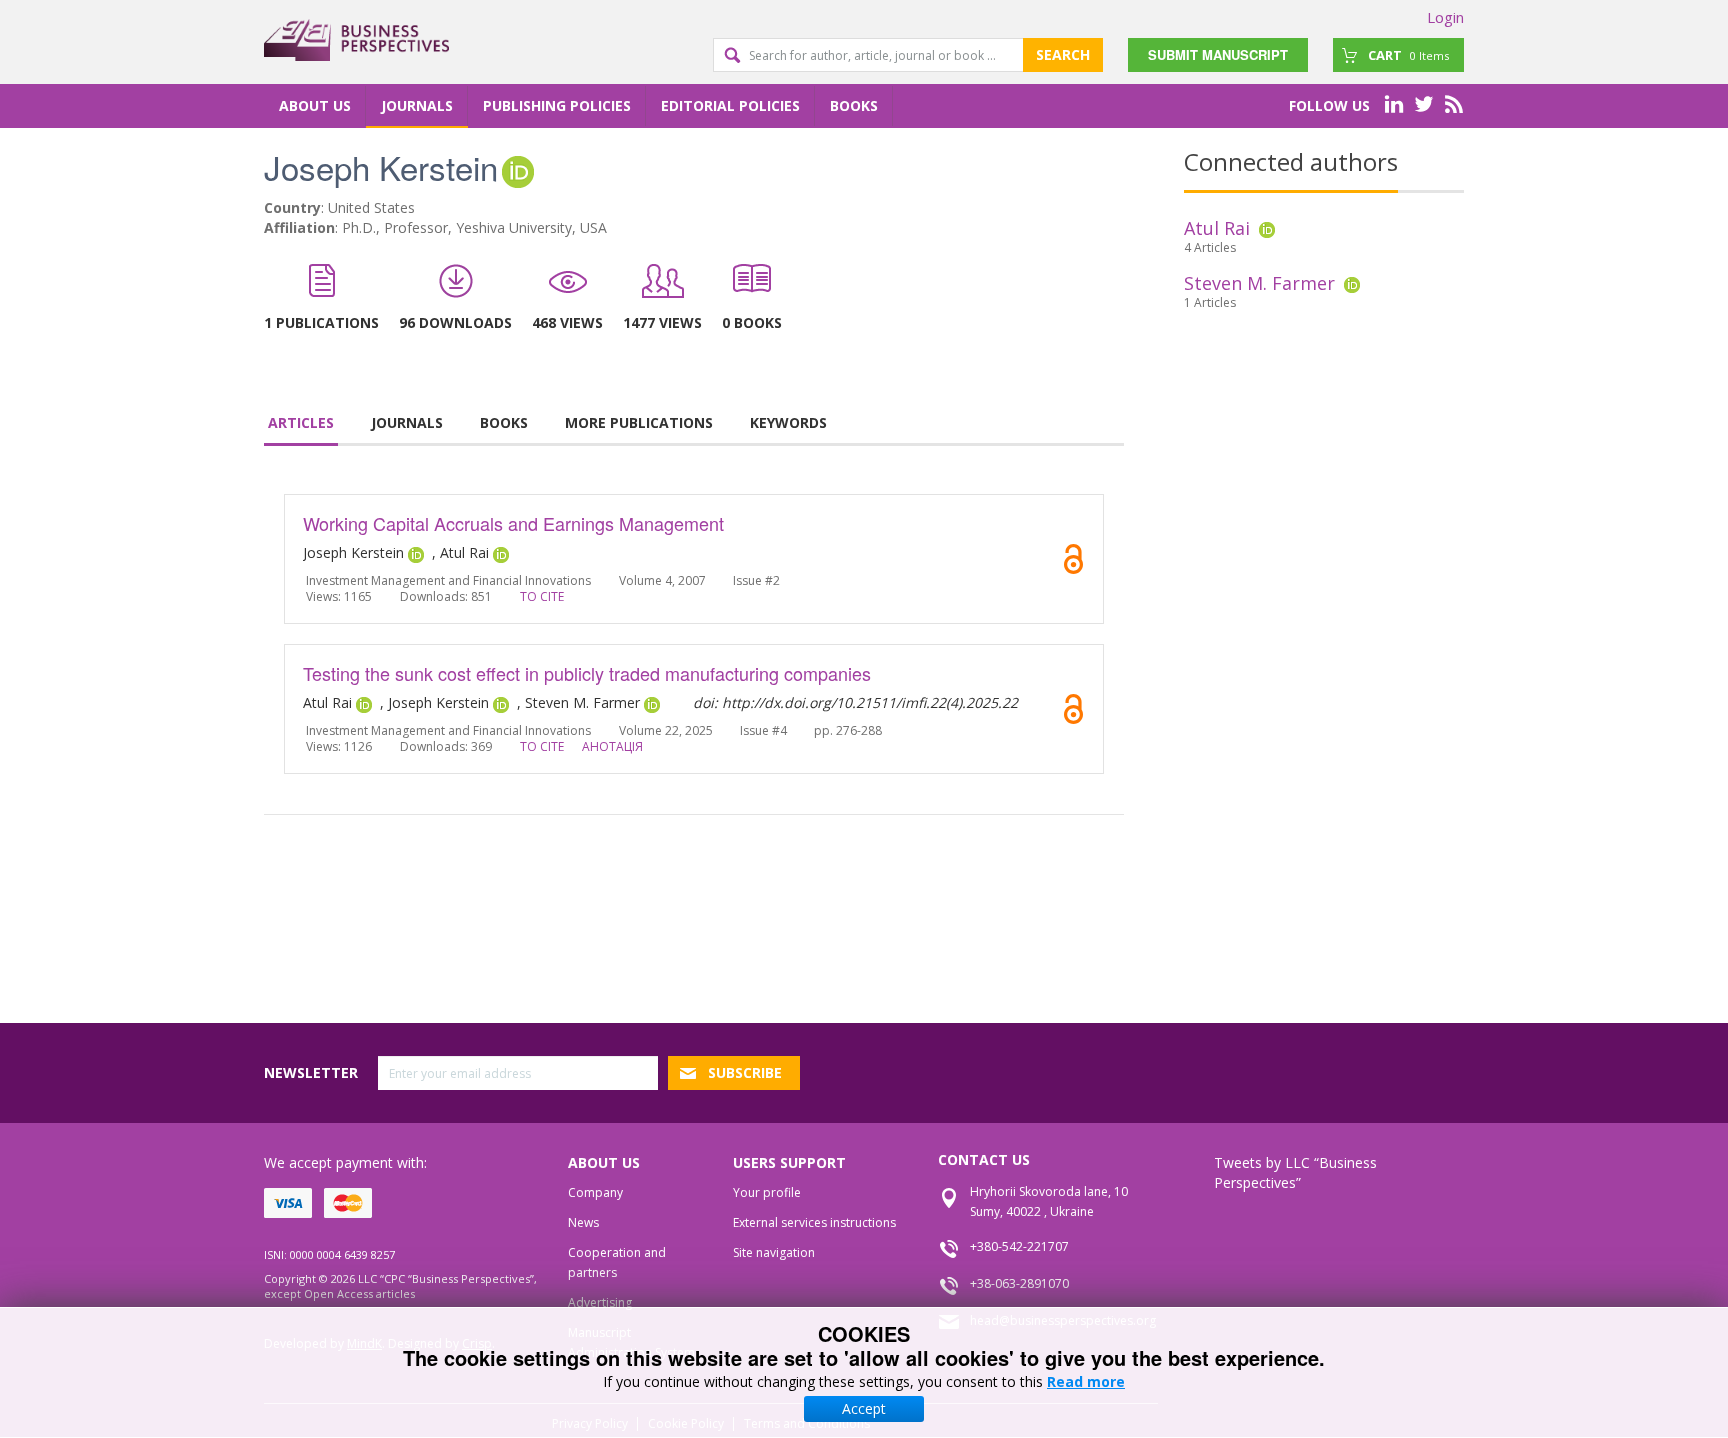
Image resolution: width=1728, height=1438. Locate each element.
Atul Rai (1217, 228)
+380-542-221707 (1019, 1246)
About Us (315, 105)
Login (1445, 17)
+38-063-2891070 (1019, 1283)
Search (1063, 54)
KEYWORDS (788, 422)
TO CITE (542, 596)
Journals (417, 105)
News (583, 1222)
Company (595, 1192)
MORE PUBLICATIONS (639, 422)
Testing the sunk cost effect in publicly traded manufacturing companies (587, 673)
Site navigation (774, 1252)
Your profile (767, 1192)
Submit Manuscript (1218, 54)
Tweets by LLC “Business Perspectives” (1295, 1172)
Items (1408, 55)
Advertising (600, 1302)
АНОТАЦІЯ (612, 746)
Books (854, 105)
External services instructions (814, 1222)
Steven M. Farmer (1259, 283)
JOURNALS (407, 422)
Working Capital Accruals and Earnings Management (513, 523)
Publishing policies (557, 105)
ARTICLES (301, 422)
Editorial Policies (730, 105)
